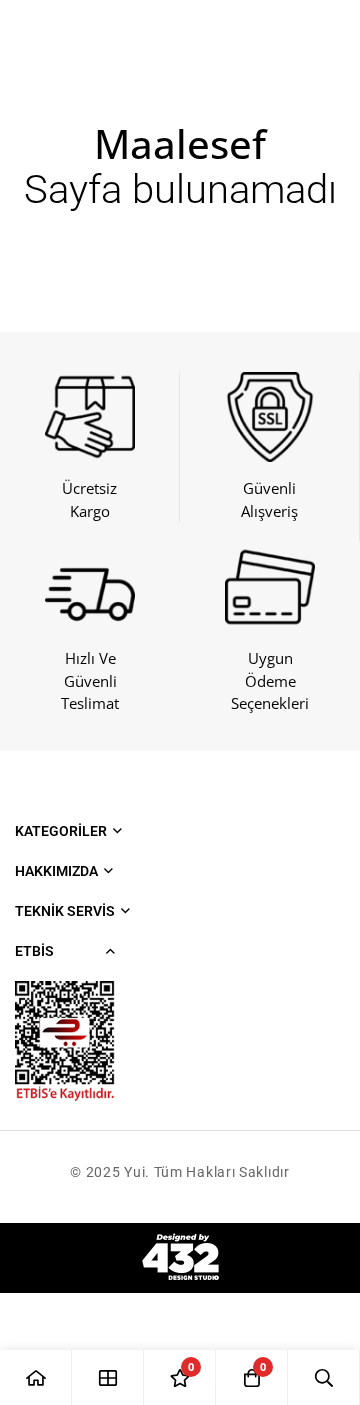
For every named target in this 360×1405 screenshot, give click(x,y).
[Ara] (324, 1377)
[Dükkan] (108, 1377)
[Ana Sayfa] (36, 1377)
